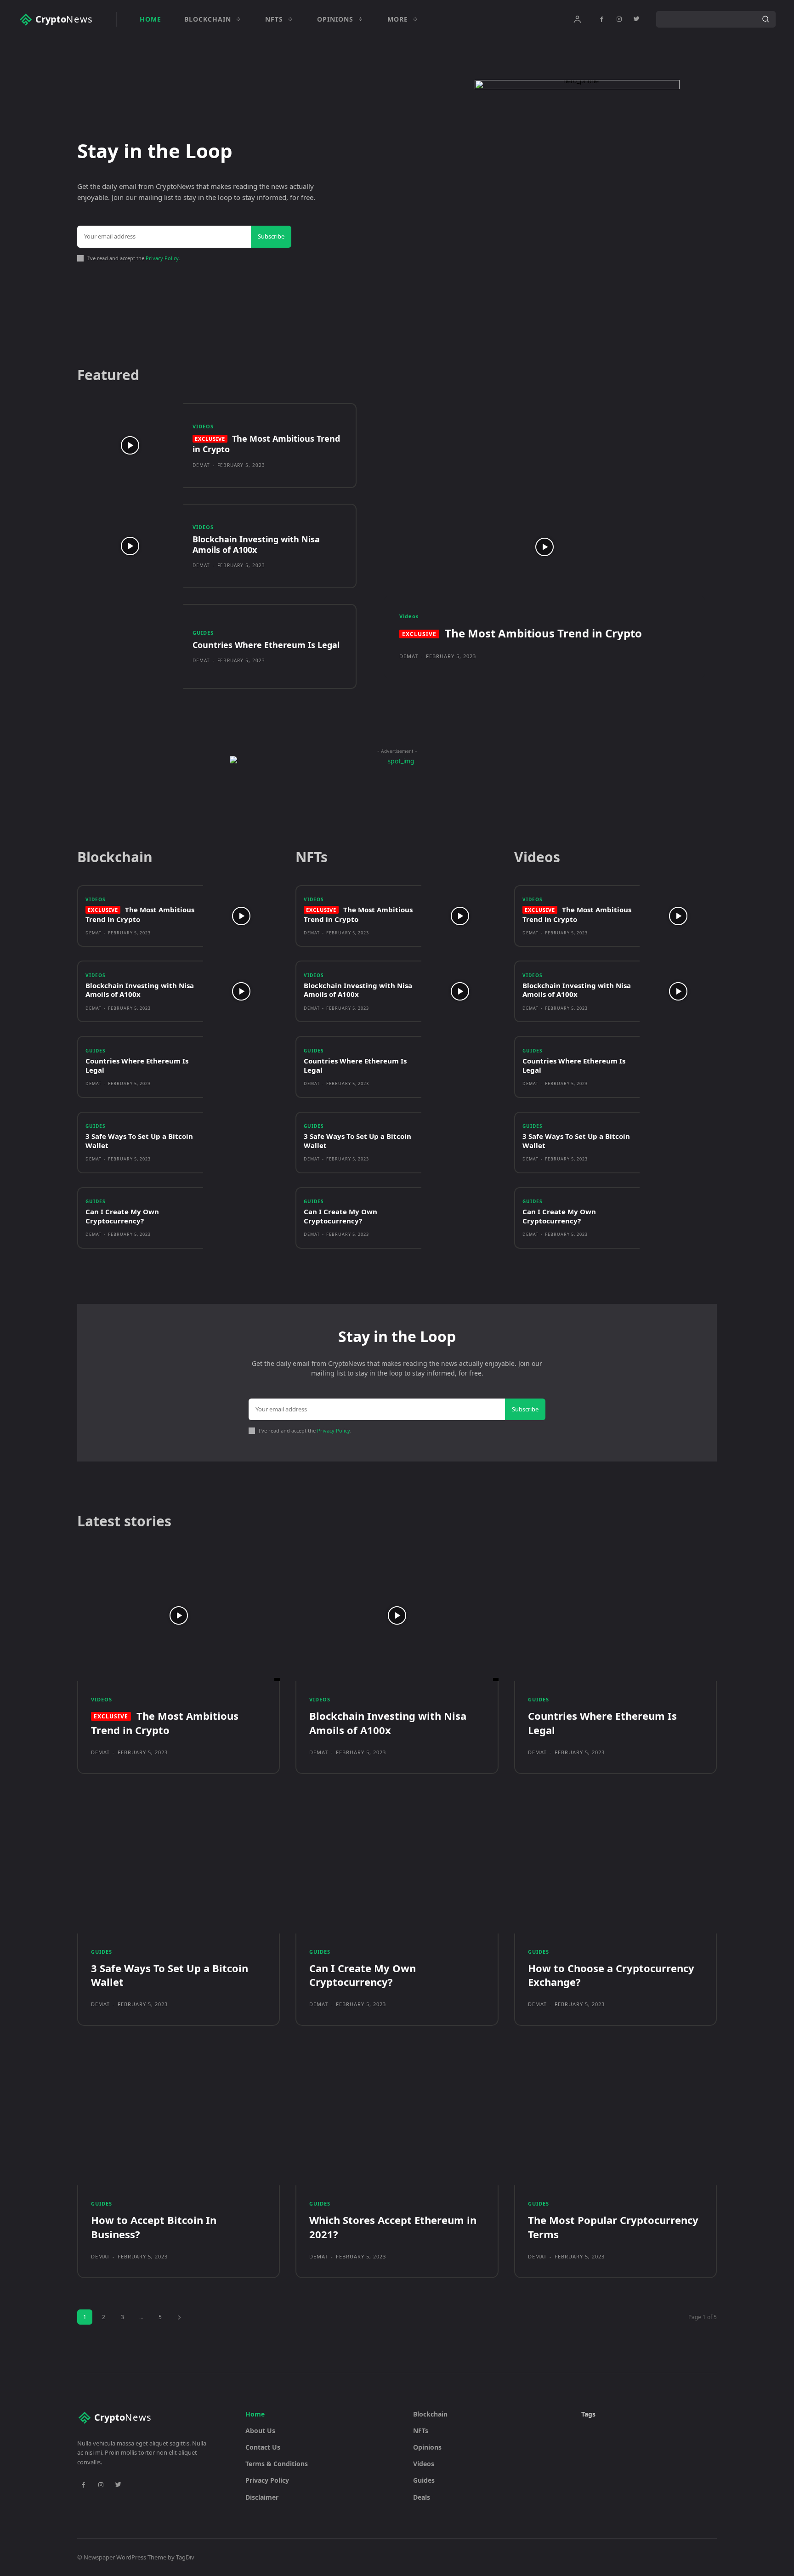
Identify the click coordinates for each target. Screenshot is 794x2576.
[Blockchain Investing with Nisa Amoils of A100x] (130, 546)
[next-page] (179, 2317)
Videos (203, 426)
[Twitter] (636, 19)
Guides (203, 633)
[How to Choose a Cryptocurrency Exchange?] (615, 1868)
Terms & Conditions (277, 2464)
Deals (422, 2497)
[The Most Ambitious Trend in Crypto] (130, 446)
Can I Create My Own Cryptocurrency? (122, 1216)
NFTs (421, 2431)
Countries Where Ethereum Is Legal (266, 645)
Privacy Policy (162, 258)
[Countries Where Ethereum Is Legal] (130, 646)
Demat (201, 465)
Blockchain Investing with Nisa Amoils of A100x (256, 544)
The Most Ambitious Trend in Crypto (266, 444)
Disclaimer (262, 2497)
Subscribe (271, 236)
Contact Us (263, 2447)
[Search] (766, 19)
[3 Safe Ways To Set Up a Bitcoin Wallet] (242, 1143)
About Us (260, 2431)
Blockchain (430, 2414)
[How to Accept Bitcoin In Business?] (179, 2119)
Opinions (427, 2447)
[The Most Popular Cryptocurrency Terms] (615, 2119)
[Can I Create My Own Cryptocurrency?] (242, 1218)
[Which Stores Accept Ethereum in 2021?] (397, 2119)
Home (255, 2414)
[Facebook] (601, 19)
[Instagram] (619, 19)
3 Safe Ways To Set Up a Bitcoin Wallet (139, 1141)
